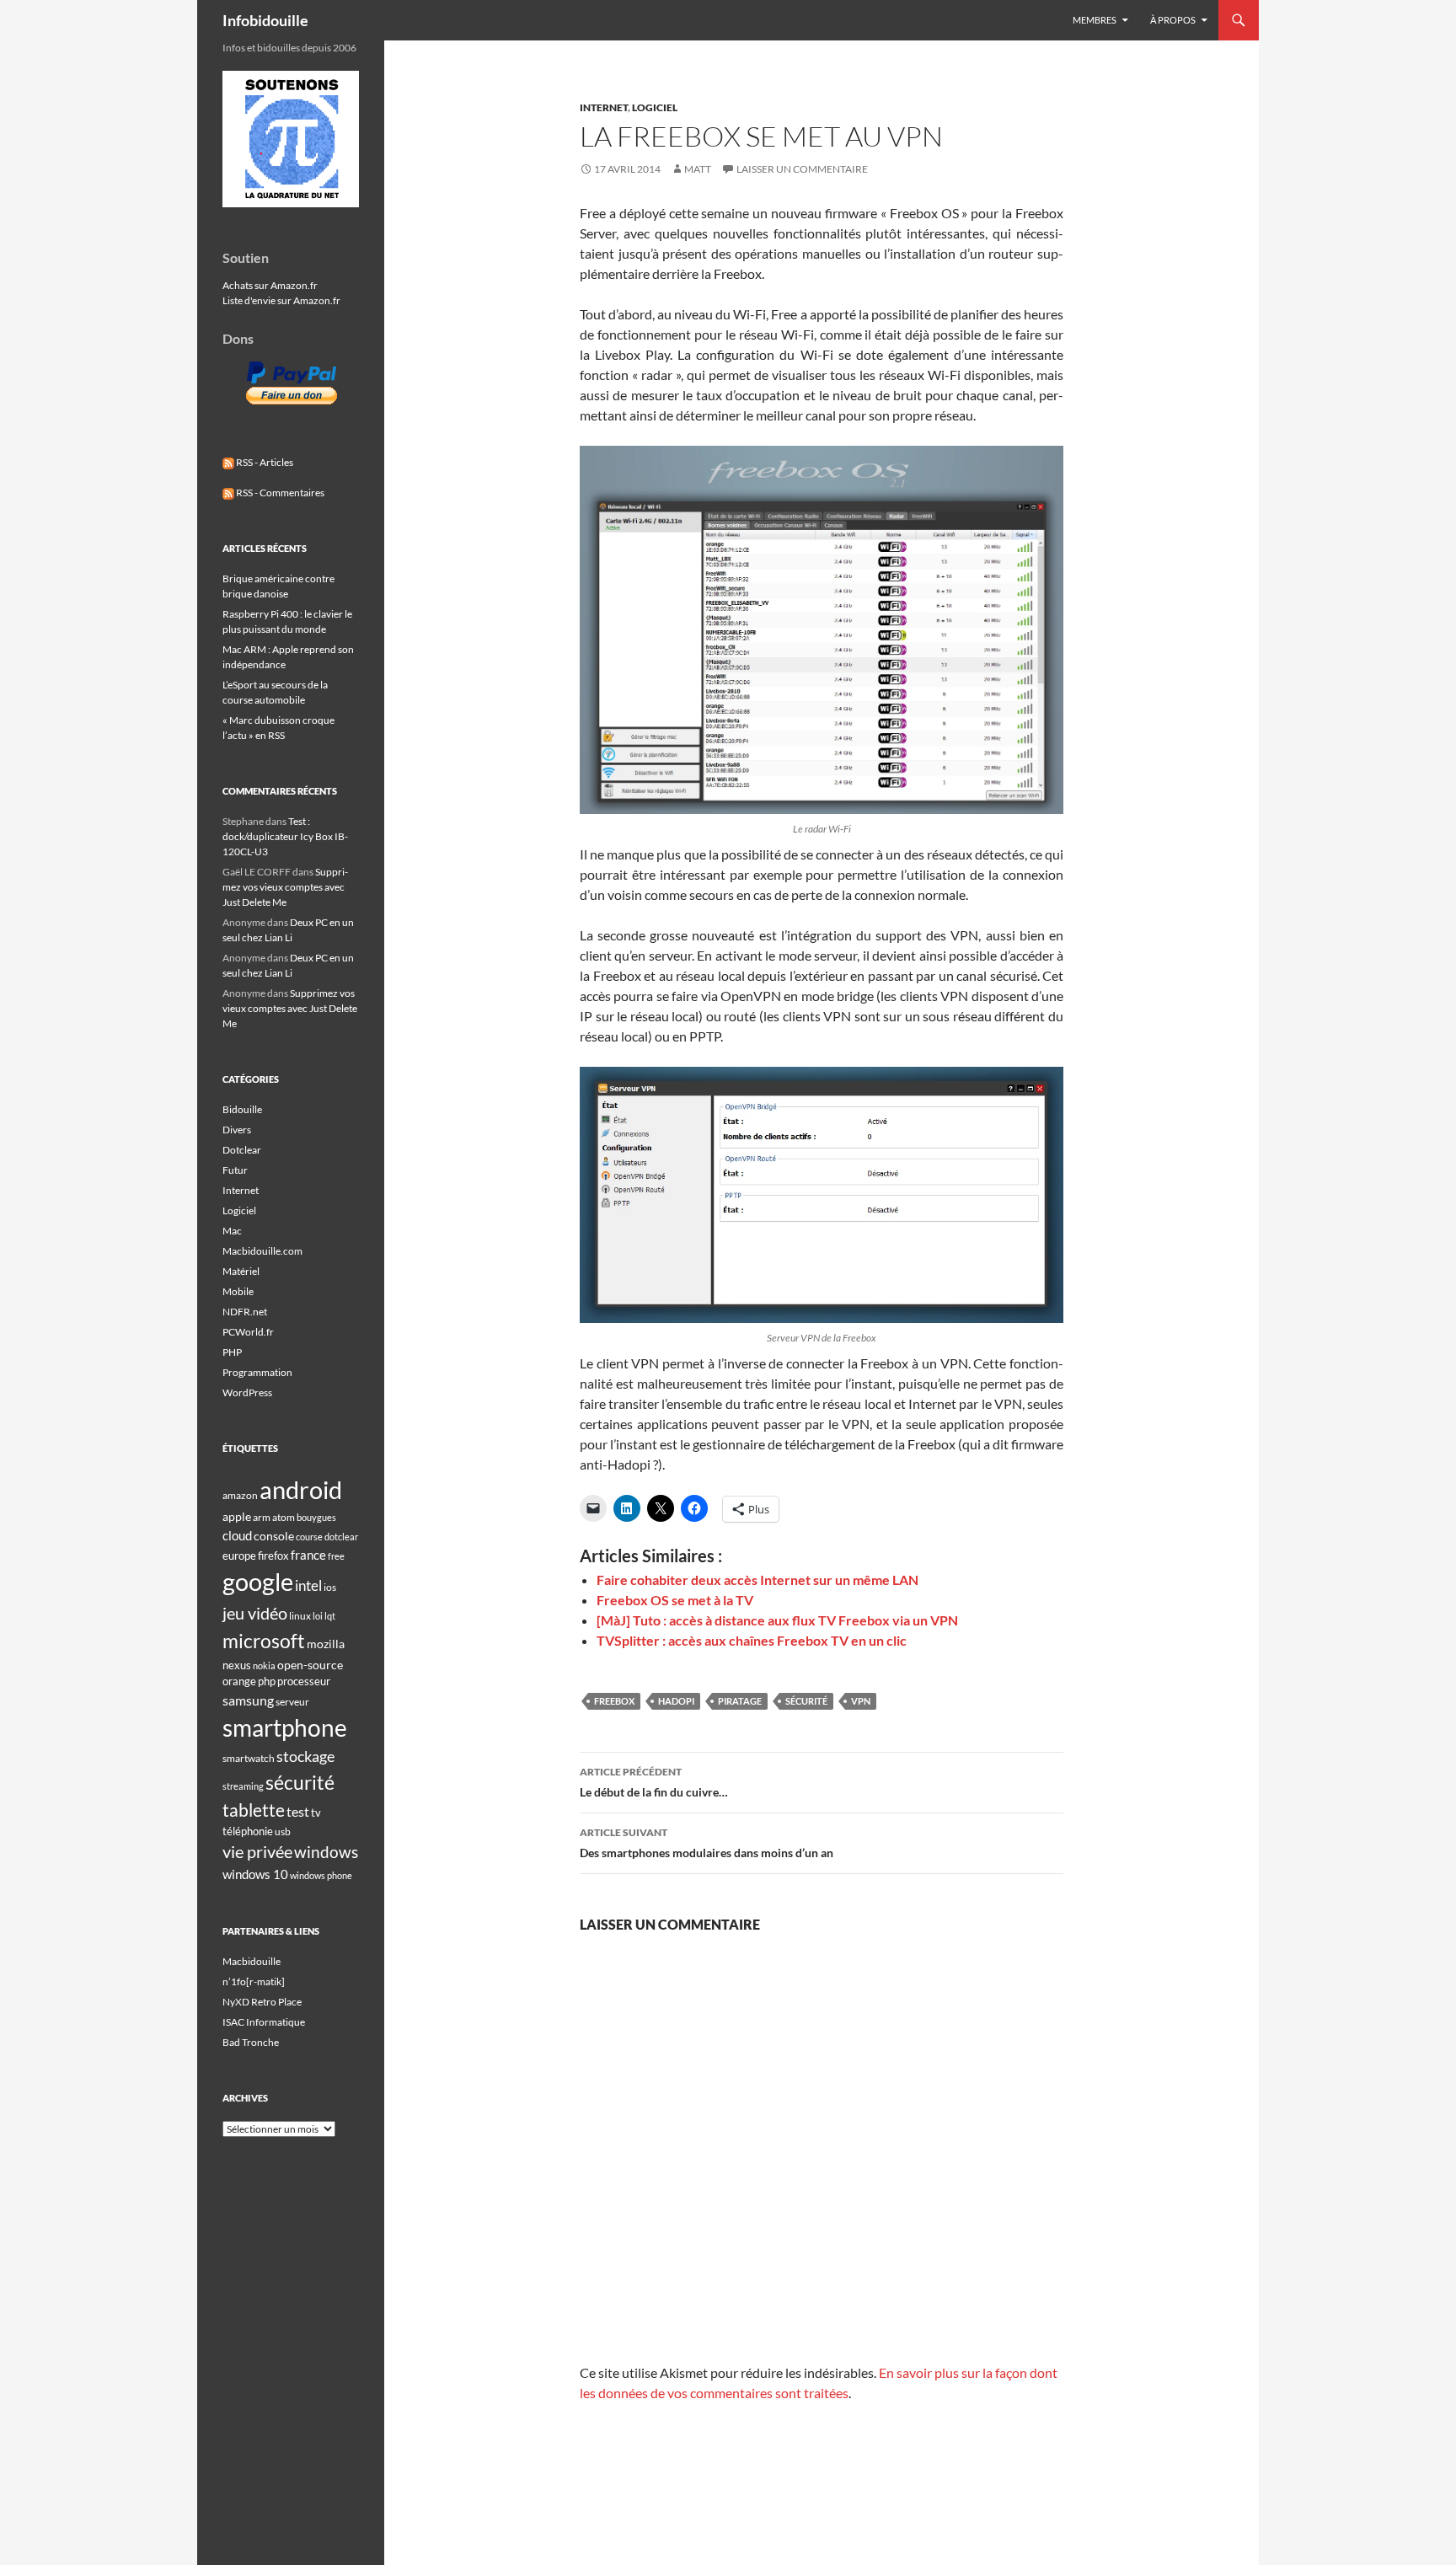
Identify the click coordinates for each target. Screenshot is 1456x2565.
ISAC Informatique (264, 2022)
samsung (248, 1700)
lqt (330, 1616)
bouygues (316, 1517)
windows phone (321, 1875)
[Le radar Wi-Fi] (822, 630)
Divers (237, 1130)
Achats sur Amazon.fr (270, 285)
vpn (861, 1701)
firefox (273, 1556)
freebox (614, 1701)
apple (237, 1516)
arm (262, 1517)
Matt (698, 169)
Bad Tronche (251, 2042)
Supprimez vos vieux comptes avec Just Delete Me (285, 887)
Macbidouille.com (262, 1251)
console (274, 1536)
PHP (232, 1352)
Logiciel (655, 107)
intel (308, 1586)
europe (239, 1556)
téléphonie (248, 1831)
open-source (310, 1665)
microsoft (264, 1641)
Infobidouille (265, 20)
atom (284, 1517)
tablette (254, 1810)
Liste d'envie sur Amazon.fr (281, 300)
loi (318, 1616)
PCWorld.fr (248, 1332)
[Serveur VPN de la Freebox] (822, 1195)
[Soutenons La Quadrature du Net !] (291, 138)
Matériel (241, 1271)
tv (316, 1813)
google (258, 1582)
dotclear (341, 1537)
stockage (305, 1756)
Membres (1095, 20)
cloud (237, 1535)
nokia (264, 1665)
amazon (240, 1495)
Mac (232, 1231)
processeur (304, 1681)
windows (326, 1852)
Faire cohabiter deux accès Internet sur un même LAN (757, 1580)
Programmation (257, 1372)
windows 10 (255, 1874)
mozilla (326, 1644)
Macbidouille (252, 1961)
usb (283, 1831)
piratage (740, 1701)
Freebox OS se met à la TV (675, 1600)
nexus (237, 1665)
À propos (1173, 20)
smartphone (285, 1728)
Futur (235, 1170)
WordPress (247, 1392)
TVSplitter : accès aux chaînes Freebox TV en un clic (752, 1640)
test (298, 1811)
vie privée (257, 1852)
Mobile (238, 1291)
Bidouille (242, 1109)
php (267, 1681)
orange (239, 1681)
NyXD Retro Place (262, 2002)
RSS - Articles (264, 462)
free (336, 1556)
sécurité (806, 1701)
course (309, 1537)
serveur (292, 1702)
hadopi (676, 1701)
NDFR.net (245, 1312)
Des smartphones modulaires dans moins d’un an (707, 1843)
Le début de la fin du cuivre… (654, 1782)
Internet (604, 107)
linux (300, 1616)
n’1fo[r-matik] (254, 1981)
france (308, 1555)
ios (330, 1587)
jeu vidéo (255, 1613)
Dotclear (242, 1150)
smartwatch (249, 1758)
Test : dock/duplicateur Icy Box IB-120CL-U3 (285, 836)
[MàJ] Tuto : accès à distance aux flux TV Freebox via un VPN (777, 1620)
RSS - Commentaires (279, 493)
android (301, 1489)
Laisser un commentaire (802, 169)
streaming (243, 1786)
